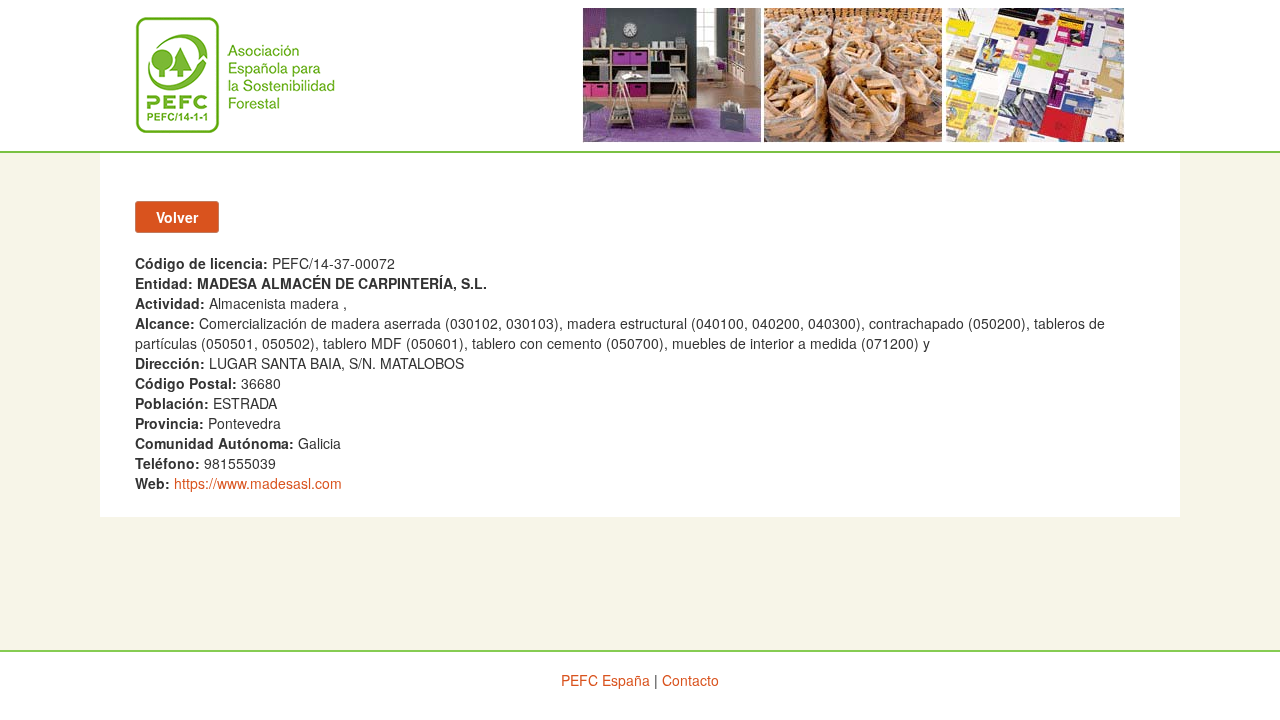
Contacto (690, 680)
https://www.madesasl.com (258, 483)
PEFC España (605, 680)
